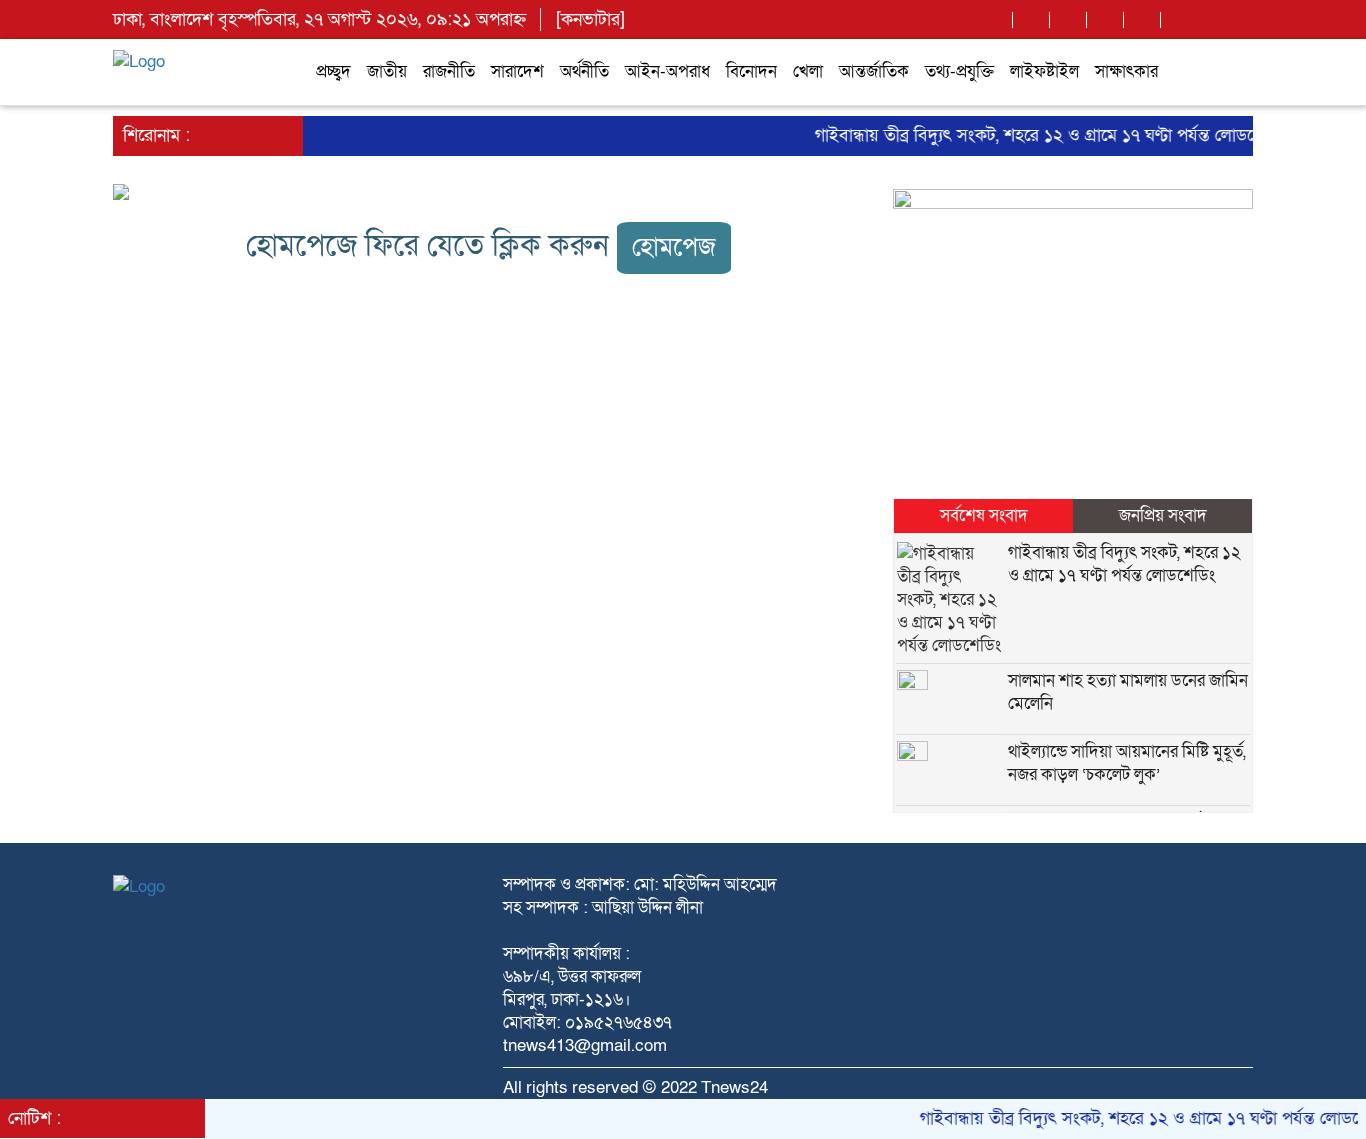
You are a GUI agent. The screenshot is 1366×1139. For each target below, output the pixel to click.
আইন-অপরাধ (667, 71)
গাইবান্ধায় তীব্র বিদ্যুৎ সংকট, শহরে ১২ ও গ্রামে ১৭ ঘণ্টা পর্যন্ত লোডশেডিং (1038, 135)
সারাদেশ (517, 71)
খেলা (808, 71)
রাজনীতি (449, 71)
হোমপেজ (674, 247)
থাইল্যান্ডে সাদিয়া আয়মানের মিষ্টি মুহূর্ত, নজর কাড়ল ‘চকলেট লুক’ (1127, 763)
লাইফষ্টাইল (1044, 71)
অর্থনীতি (584, 71)
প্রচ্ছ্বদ (333, 71)
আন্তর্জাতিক (874, 71)
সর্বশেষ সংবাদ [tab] (984, 515)
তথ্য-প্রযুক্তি (959, 71)
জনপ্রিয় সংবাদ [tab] (1163, 515)
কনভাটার (590, 19)
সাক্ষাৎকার (1126, 71)
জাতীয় (387, 71)
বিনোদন (751, 71)
